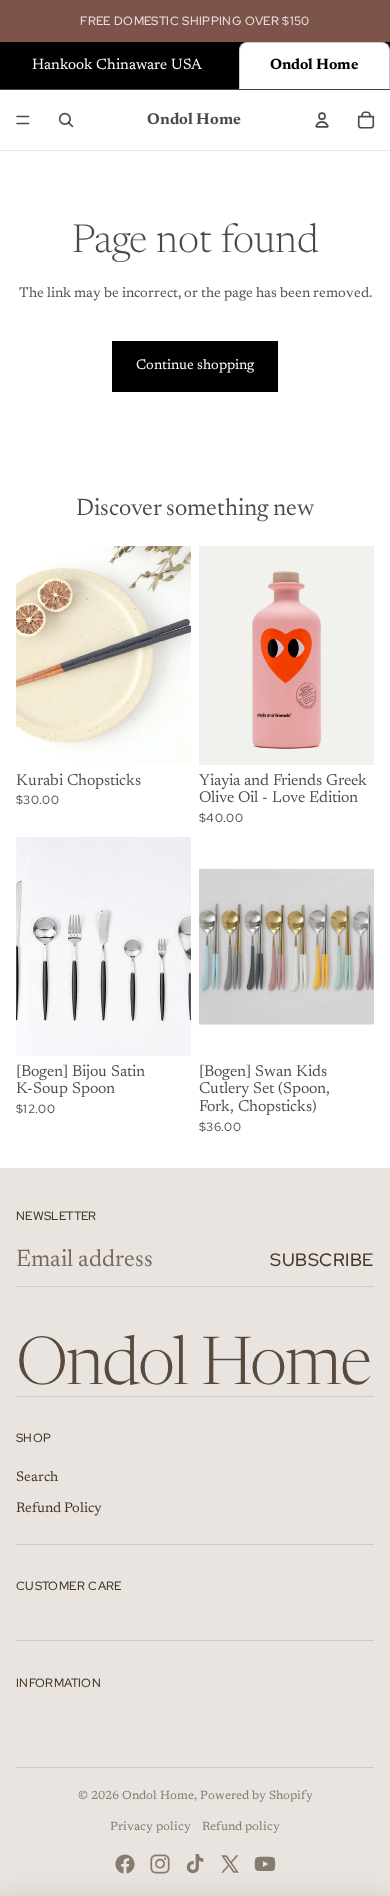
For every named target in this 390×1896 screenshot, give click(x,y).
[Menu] (23, 120)
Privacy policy (150, 1827)
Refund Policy (59, 1509)
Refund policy (241, 1827)
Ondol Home (158, 1796)
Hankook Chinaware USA (117, 65)
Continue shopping (195, 366)
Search (37, 1478)
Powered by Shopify (256, 1796)
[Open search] (66, 120)
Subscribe (322, 1259)
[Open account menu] (322, 120)
